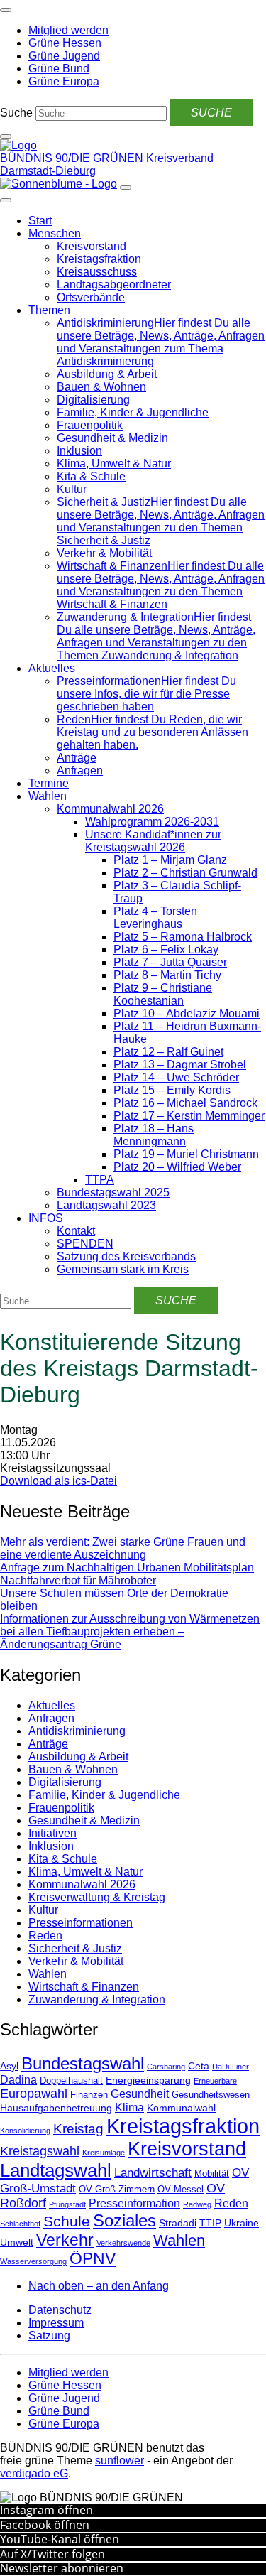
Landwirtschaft (153, 2173)
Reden (45, 1936)
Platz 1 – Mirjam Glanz (170, 860)
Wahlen (48, 796)
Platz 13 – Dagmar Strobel (180, 1065)
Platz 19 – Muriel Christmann (186, 1154)
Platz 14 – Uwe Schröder (176, 1077)
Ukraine (242, 2223)
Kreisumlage (104, 2153)
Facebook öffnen (45, 2525)
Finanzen (89, 2095)
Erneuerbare (215, 2081)
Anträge (77, 758)
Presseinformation (134, 2203)
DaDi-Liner (231, 2067)
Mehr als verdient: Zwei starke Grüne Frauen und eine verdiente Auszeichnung (123, 1548)
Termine (49, 783)
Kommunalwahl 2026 (110, 809)
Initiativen (52, 1833)
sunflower (120, 2461)
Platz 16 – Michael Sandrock (185, 1103)
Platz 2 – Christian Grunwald (185, 873)
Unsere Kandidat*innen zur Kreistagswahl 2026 (153, 841)
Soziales (124, 2220)
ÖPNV (93, 2259)
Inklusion (79, 451)
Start (40, 221)
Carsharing (166, 2067)
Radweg (197, 2204)
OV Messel (181, 2190)
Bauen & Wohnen (101, 387)
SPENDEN (85, 1244)
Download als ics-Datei (59, 1481)
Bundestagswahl (83, 2063)
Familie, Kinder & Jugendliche (133, 412)
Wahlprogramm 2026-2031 (152, 822)
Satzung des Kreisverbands (126, 1256)
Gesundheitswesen (211, 2095)
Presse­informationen (81, 1923)
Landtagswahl (56, 2170)
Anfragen (80, 770)
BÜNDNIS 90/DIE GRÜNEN (73, 158)
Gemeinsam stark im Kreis (123, 1269)
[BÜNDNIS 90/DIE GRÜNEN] (18, 145)
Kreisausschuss (97, 272)
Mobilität (212, 2174)
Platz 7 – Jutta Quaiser (170, 962)
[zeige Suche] (6, 136)
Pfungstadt (67, 2204)
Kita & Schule (91, 476)
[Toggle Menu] (6, 200)
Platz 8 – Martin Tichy (167, 975)
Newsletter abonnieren (62, 2568)
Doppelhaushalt (71, 2081)
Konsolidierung (25, 2131)
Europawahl (34, 2094)
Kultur (72, 489)
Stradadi (178, 2223)
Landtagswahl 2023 (106, 1205)
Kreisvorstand (92, 246)
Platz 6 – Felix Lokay (166, 949)
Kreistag (78, 2128)
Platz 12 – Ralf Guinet (168, 1052)
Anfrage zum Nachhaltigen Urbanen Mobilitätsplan (127, 1568)
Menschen (55, 233)
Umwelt (17, 2242)
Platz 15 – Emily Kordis (172, 1090)
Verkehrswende (123, 2243)
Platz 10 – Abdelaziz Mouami (187, 1013)
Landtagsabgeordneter (114, 285)
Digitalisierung (93, 400)
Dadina (18, 2080)
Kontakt (76, 1231)
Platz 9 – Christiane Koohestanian (163, 994)
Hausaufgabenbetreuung (56, 2108)
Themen (49, 310)
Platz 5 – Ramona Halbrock (183, 937)
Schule (67, 2221)
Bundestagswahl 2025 (113, 1192)
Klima (129, 2107)
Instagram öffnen (46, 2510)
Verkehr (65, 2240)
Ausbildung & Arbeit (107, 374)
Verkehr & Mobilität (104, 553)
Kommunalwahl (181, 2108)
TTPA (100, 1180)
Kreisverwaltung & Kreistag (97, 1897)
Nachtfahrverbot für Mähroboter (78, 1580)
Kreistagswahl (40, 2151)
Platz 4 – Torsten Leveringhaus (155, 918)
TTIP (210, 2223)
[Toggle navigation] (6, 10)
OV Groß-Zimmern (117, 2190)
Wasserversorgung (33, 2261)
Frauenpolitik (90, 425)
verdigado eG (34, 2473)
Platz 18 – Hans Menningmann (154, 1135)
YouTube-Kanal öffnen (60, 2539)
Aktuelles (52, 668)
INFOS (46, 1218)
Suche (16, 113)
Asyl (9, 2066)
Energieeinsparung (148, 2080)
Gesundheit (140, 2094)
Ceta (199, 2066)
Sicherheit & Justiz (75, 1948)
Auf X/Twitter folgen (52, 2554)
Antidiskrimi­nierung (77, 1731)
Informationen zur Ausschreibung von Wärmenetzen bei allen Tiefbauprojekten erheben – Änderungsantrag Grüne (130, 1631)
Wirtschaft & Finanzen (84, 1987)
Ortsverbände (91, 297)
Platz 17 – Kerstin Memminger (189, 1116)
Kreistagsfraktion (99, 259)
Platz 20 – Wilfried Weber (177, 1167)
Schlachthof (20, 2224)
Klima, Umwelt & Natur (114, 464)
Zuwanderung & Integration (97, 1999)
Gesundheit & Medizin (112, 438)
